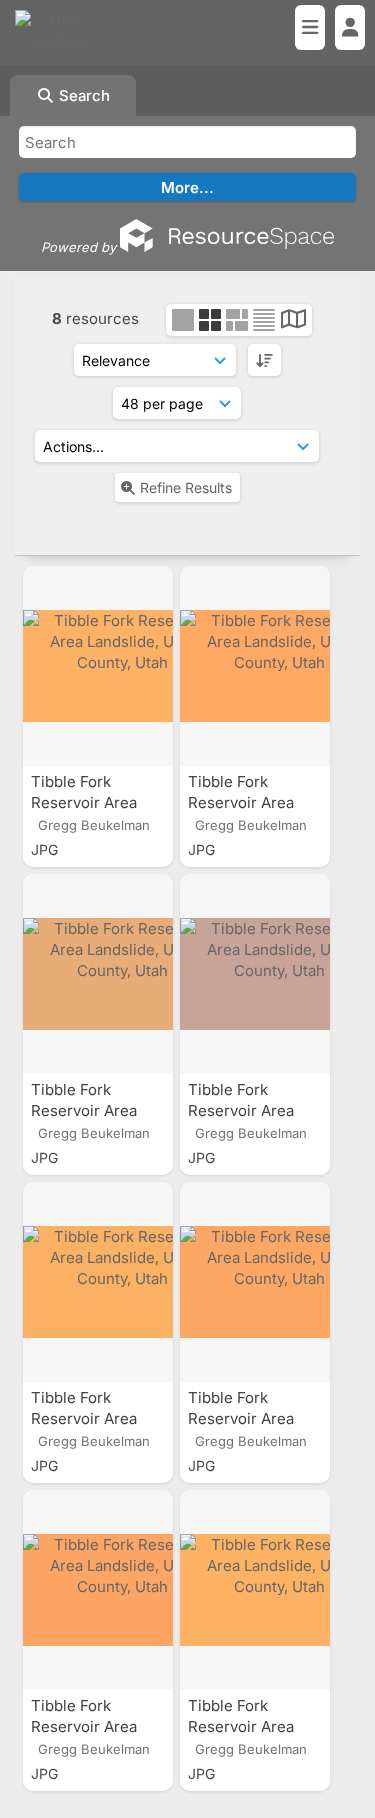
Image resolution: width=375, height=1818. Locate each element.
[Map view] (293, 321)
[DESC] (264, 360)
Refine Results (186, 487)
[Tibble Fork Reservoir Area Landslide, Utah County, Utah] (98, 666)
